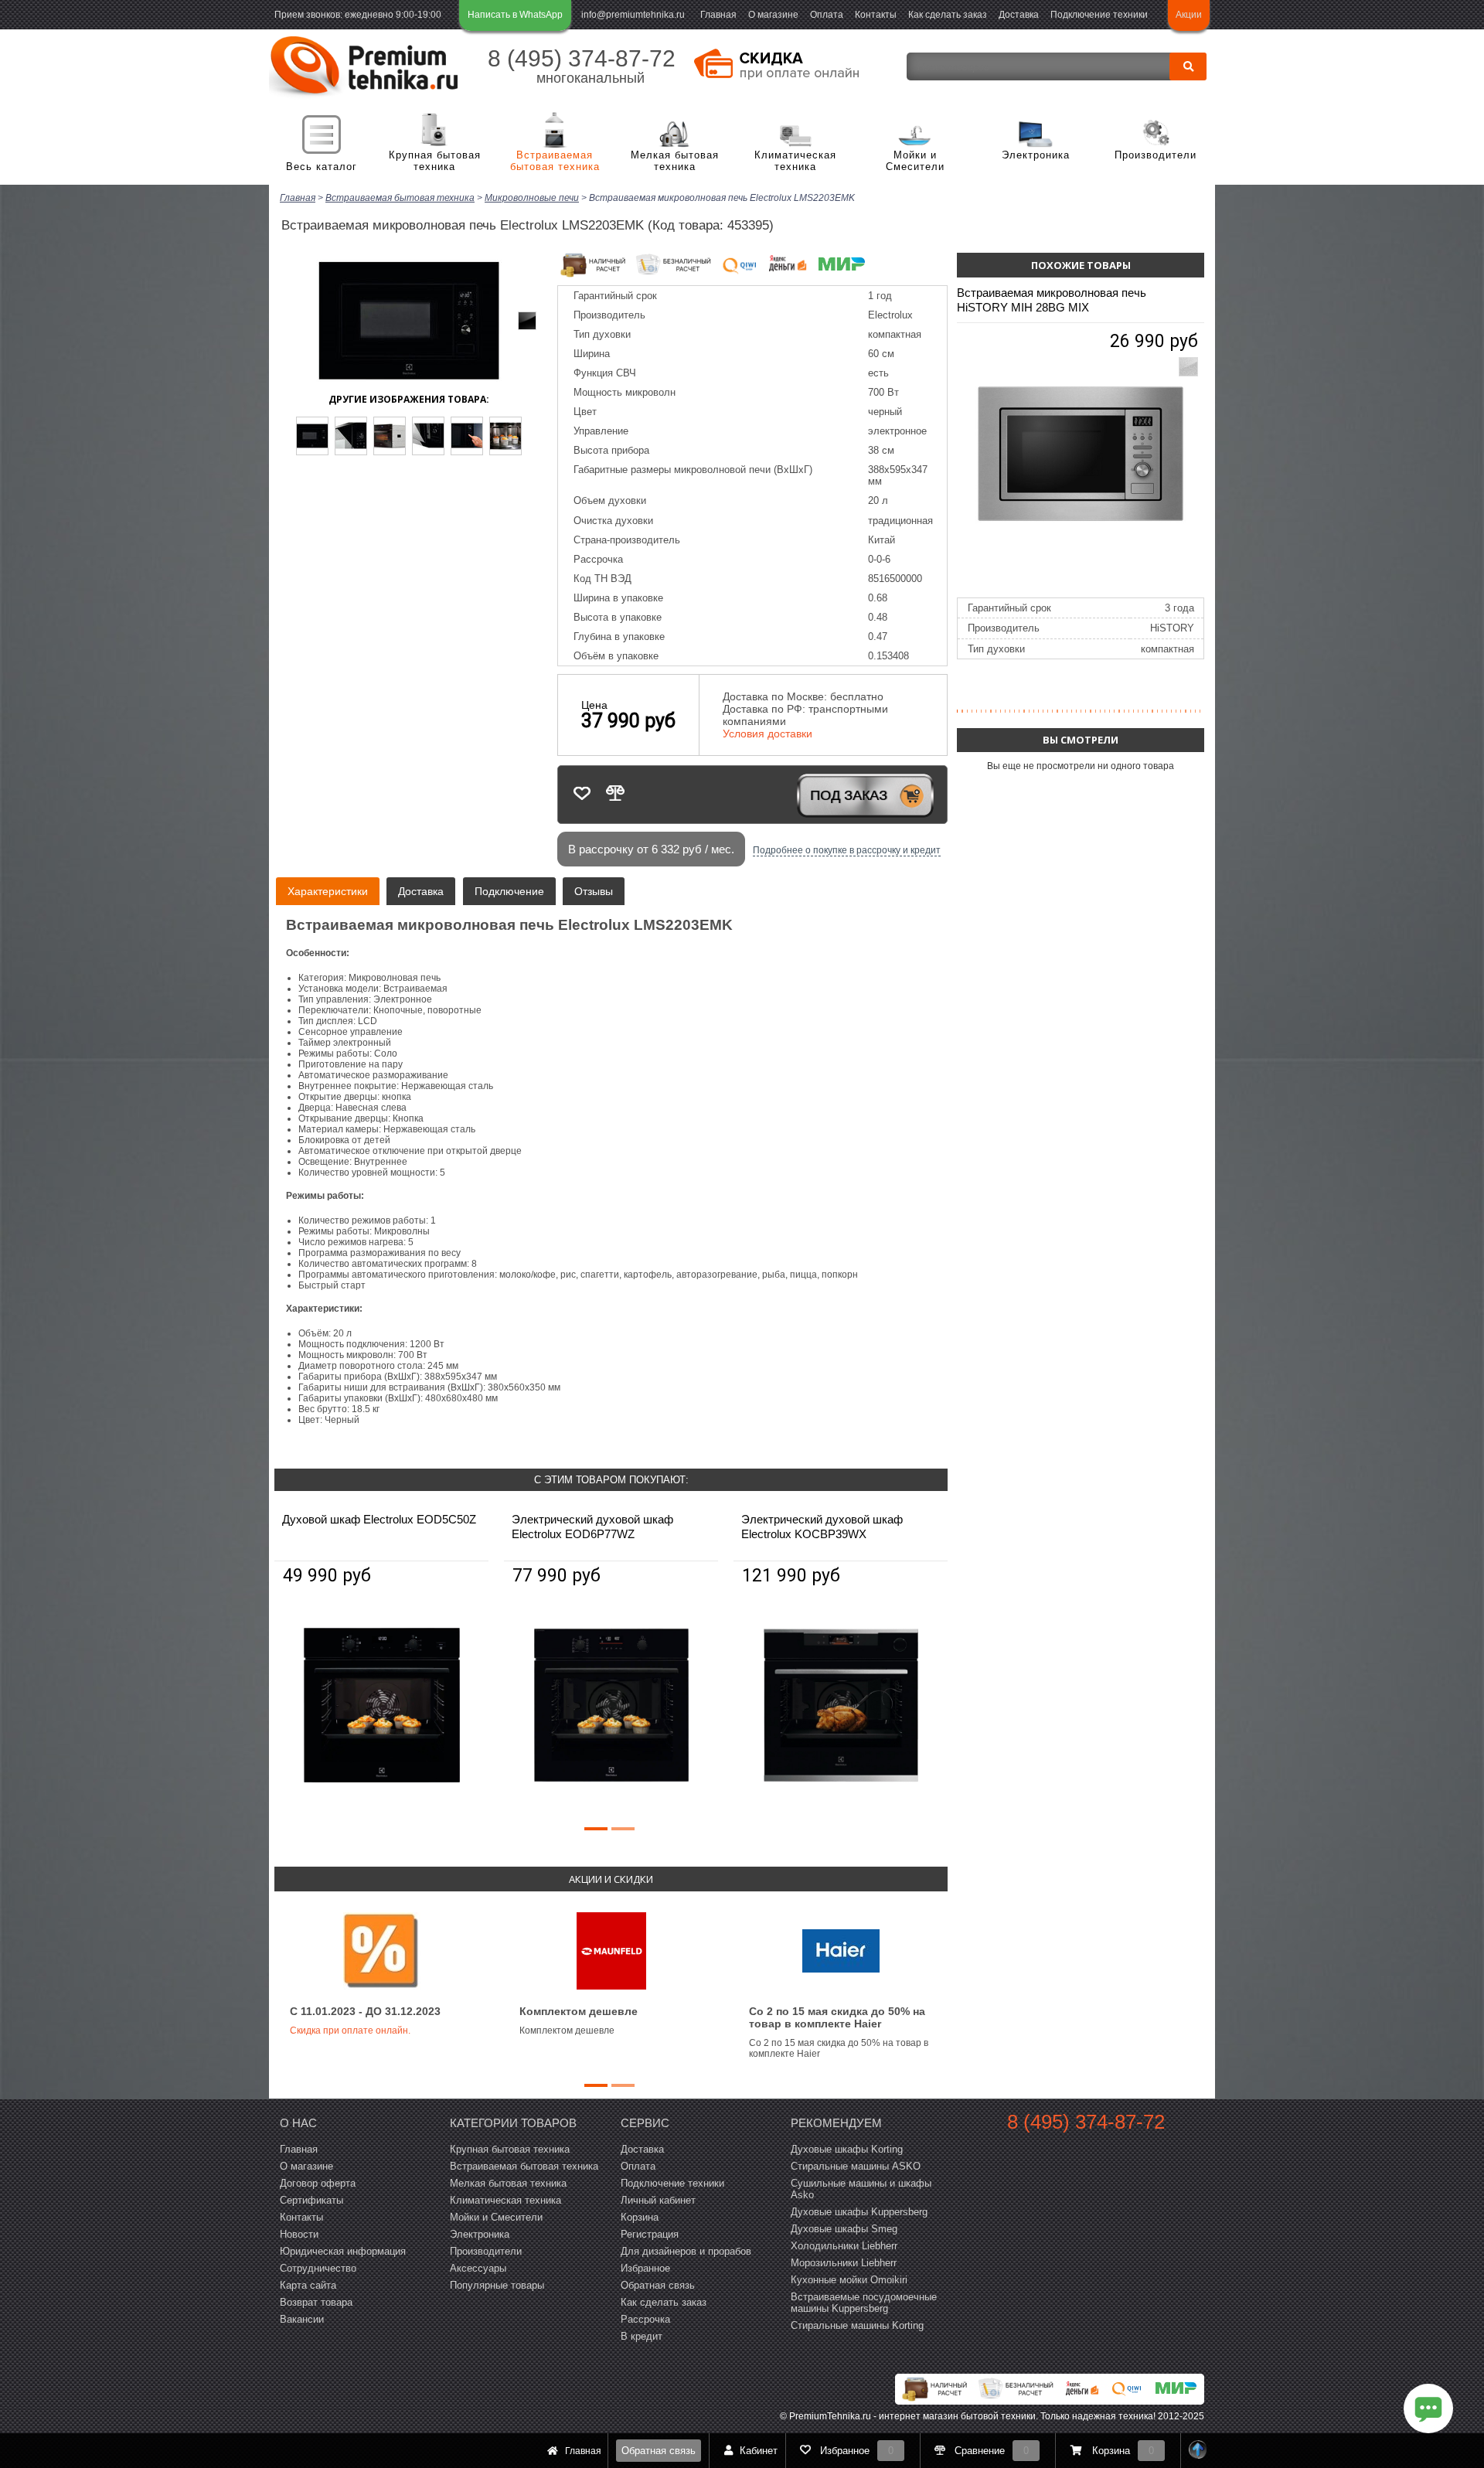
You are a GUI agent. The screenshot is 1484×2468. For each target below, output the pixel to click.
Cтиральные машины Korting (857, 2325)
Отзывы (594, 891)
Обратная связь (659, 2451)
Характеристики (328, 891)
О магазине (773, 15)
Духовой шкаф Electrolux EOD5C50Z (379, 1519)
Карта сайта (308, 2285)
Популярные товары (497, 2285)
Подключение (509, 891)
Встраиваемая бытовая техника (555, 161)
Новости (299, 2234)
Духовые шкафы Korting (847, 2149)
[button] (596, 1829)
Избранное (645, 2268)
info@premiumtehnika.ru (633, 15)
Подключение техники (1099, 15)
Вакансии (302, 2319)
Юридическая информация (343, 2251)
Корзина (640, 2217)
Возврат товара (316, 2302)
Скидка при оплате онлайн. (350, 2031)
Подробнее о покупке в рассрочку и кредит (847, 850)
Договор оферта (318, 2183)
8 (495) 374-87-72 (582, 58)
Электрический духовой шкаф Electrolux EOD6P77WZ (592, 1527)
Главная (718, 15)
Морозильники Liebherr (844, 2263)
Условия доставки (768, 734)
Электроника (1036, 155)
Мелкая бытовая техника (675, 161)
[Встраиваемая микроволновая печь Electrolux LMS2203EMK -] (312, 436)
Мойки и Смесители (915, 161)
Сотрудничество (318, 2268)
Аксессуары (478, 2268)
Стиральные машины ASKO (856, 2166)
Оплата (827, 15)
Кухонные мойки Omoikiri (849, 2280)
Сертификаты (311, 2200)
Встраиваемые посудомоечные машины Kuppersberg (864, 2303)
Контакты (876, 15)
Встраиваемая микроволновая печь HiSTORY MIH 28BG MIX (1052, 300)
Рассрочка (645, 2319)
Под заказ (849, 795)
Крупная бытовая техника (435, 161)
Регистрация (650, 2234)
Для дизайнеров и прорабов (686, 2251)
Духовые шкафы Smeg (844, 2229)
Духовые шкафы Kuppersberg (859, 2212)
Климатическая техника (795, 161)
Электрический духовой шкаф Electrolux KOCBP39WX (822, 1527)
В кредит (642, 2336)
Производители (1156, 155)
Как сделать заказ (948, 15)
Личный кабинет (658, 2200)
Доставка (1019, 15)
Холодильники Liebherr (844, 2246)
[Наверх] (1198, 2451)
